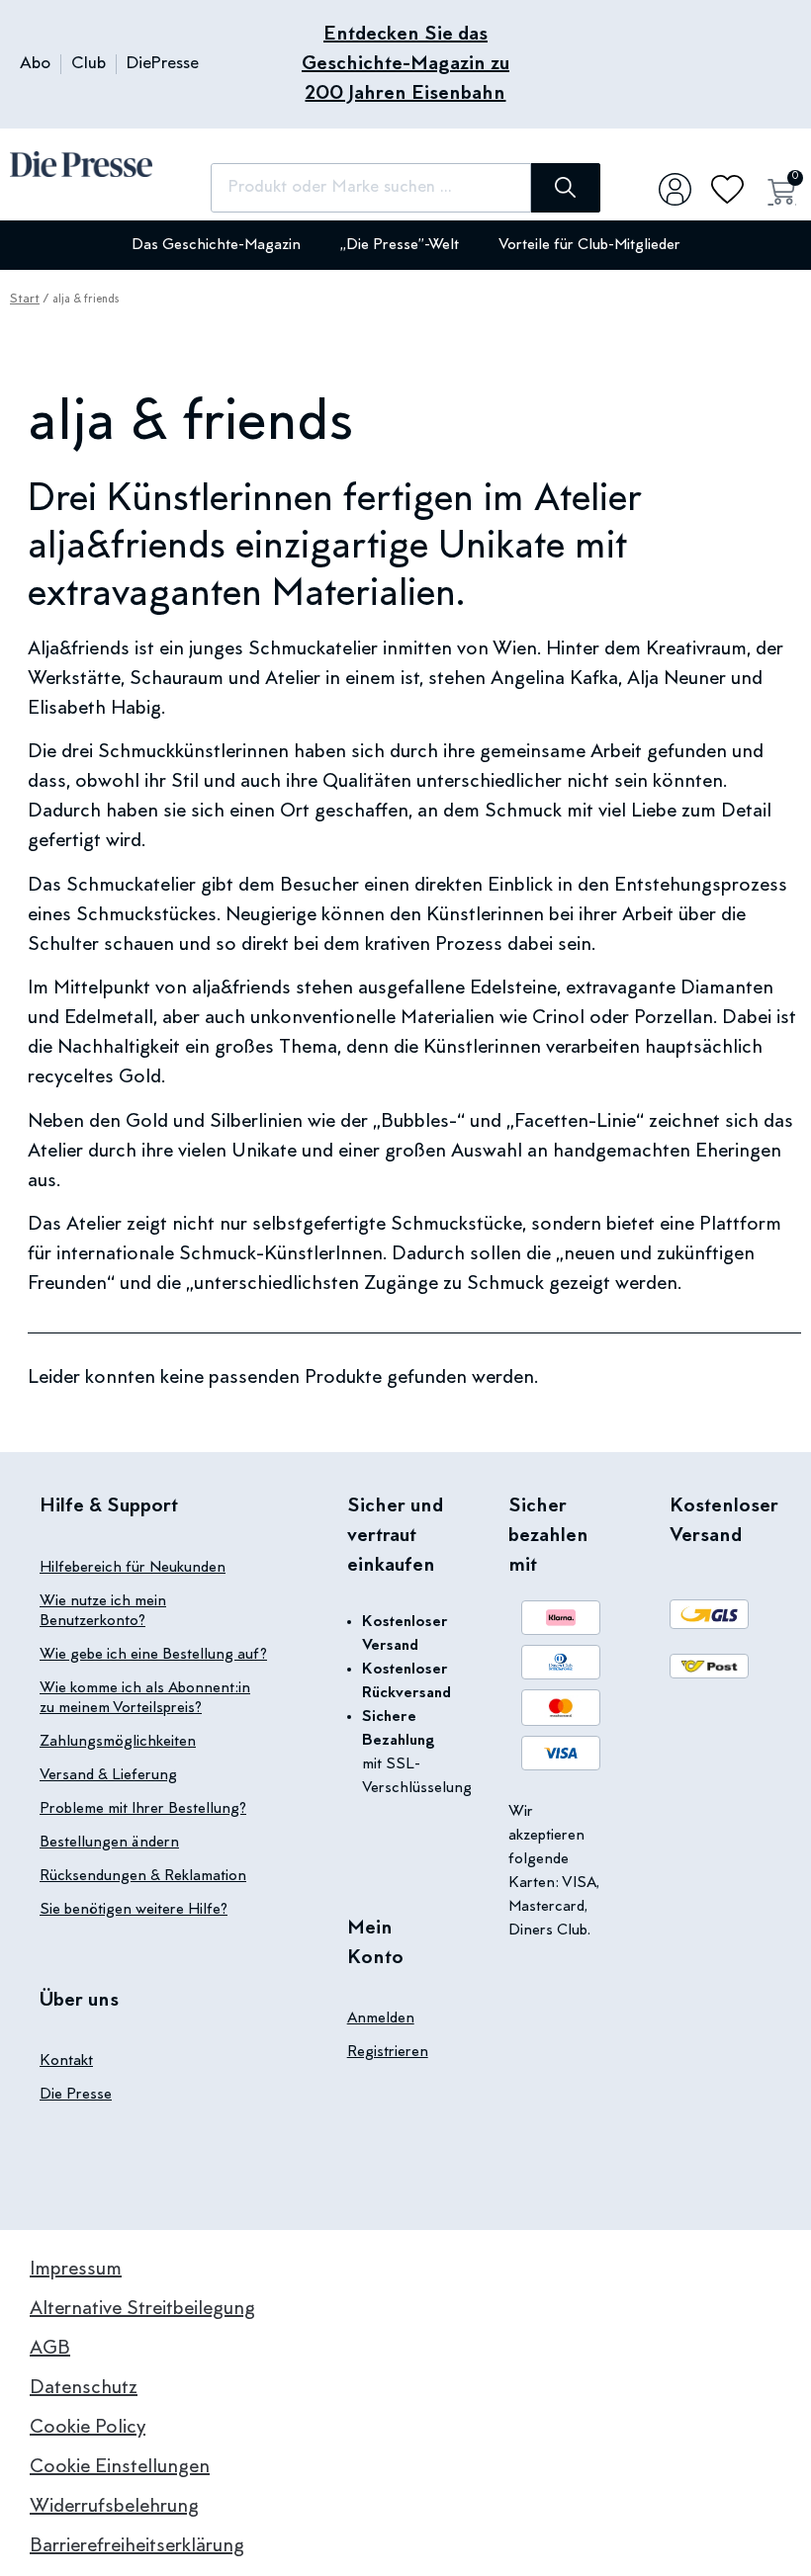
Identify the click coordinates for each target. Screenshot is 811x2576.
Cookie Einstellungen (120, 2467)
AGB (50, 2349)
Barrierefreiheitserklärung (137, 2546)
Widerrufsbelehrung (114, 2507)
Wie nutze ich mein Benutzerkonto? (103, 1611)
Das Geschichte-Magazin (216, 245)
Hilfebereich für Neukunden (133, 1568)
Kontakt (66, 2061)
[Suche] (566, 188)
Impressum (76, 2270)
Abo (35, 64)
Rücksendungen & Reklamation (143, 1876)
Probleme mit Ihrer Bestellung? (143, 1809)
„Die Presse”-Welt (400, 245)
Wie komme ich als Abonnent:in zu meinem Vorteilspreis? (145, 1698)
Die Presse (76, 2095)
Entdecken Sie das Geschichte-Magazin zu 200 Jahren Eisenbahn (405, 64)
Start (25, 300)
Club (89, 64)
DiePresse (163, 64)
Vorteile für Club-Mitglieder (589, 245)
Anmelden (381, 2018)
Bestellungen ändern (109, 1843)
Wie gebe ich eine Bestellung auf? (153, 1655)
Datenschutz (84, 2388)
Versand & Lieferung (108, 1775)
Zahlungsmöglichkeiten (118, 1742)
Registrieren (388, 2052)
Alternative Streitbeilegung (142, 2309)
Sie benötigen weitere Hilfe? (134, 1910)
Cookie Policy (88, 2428)
